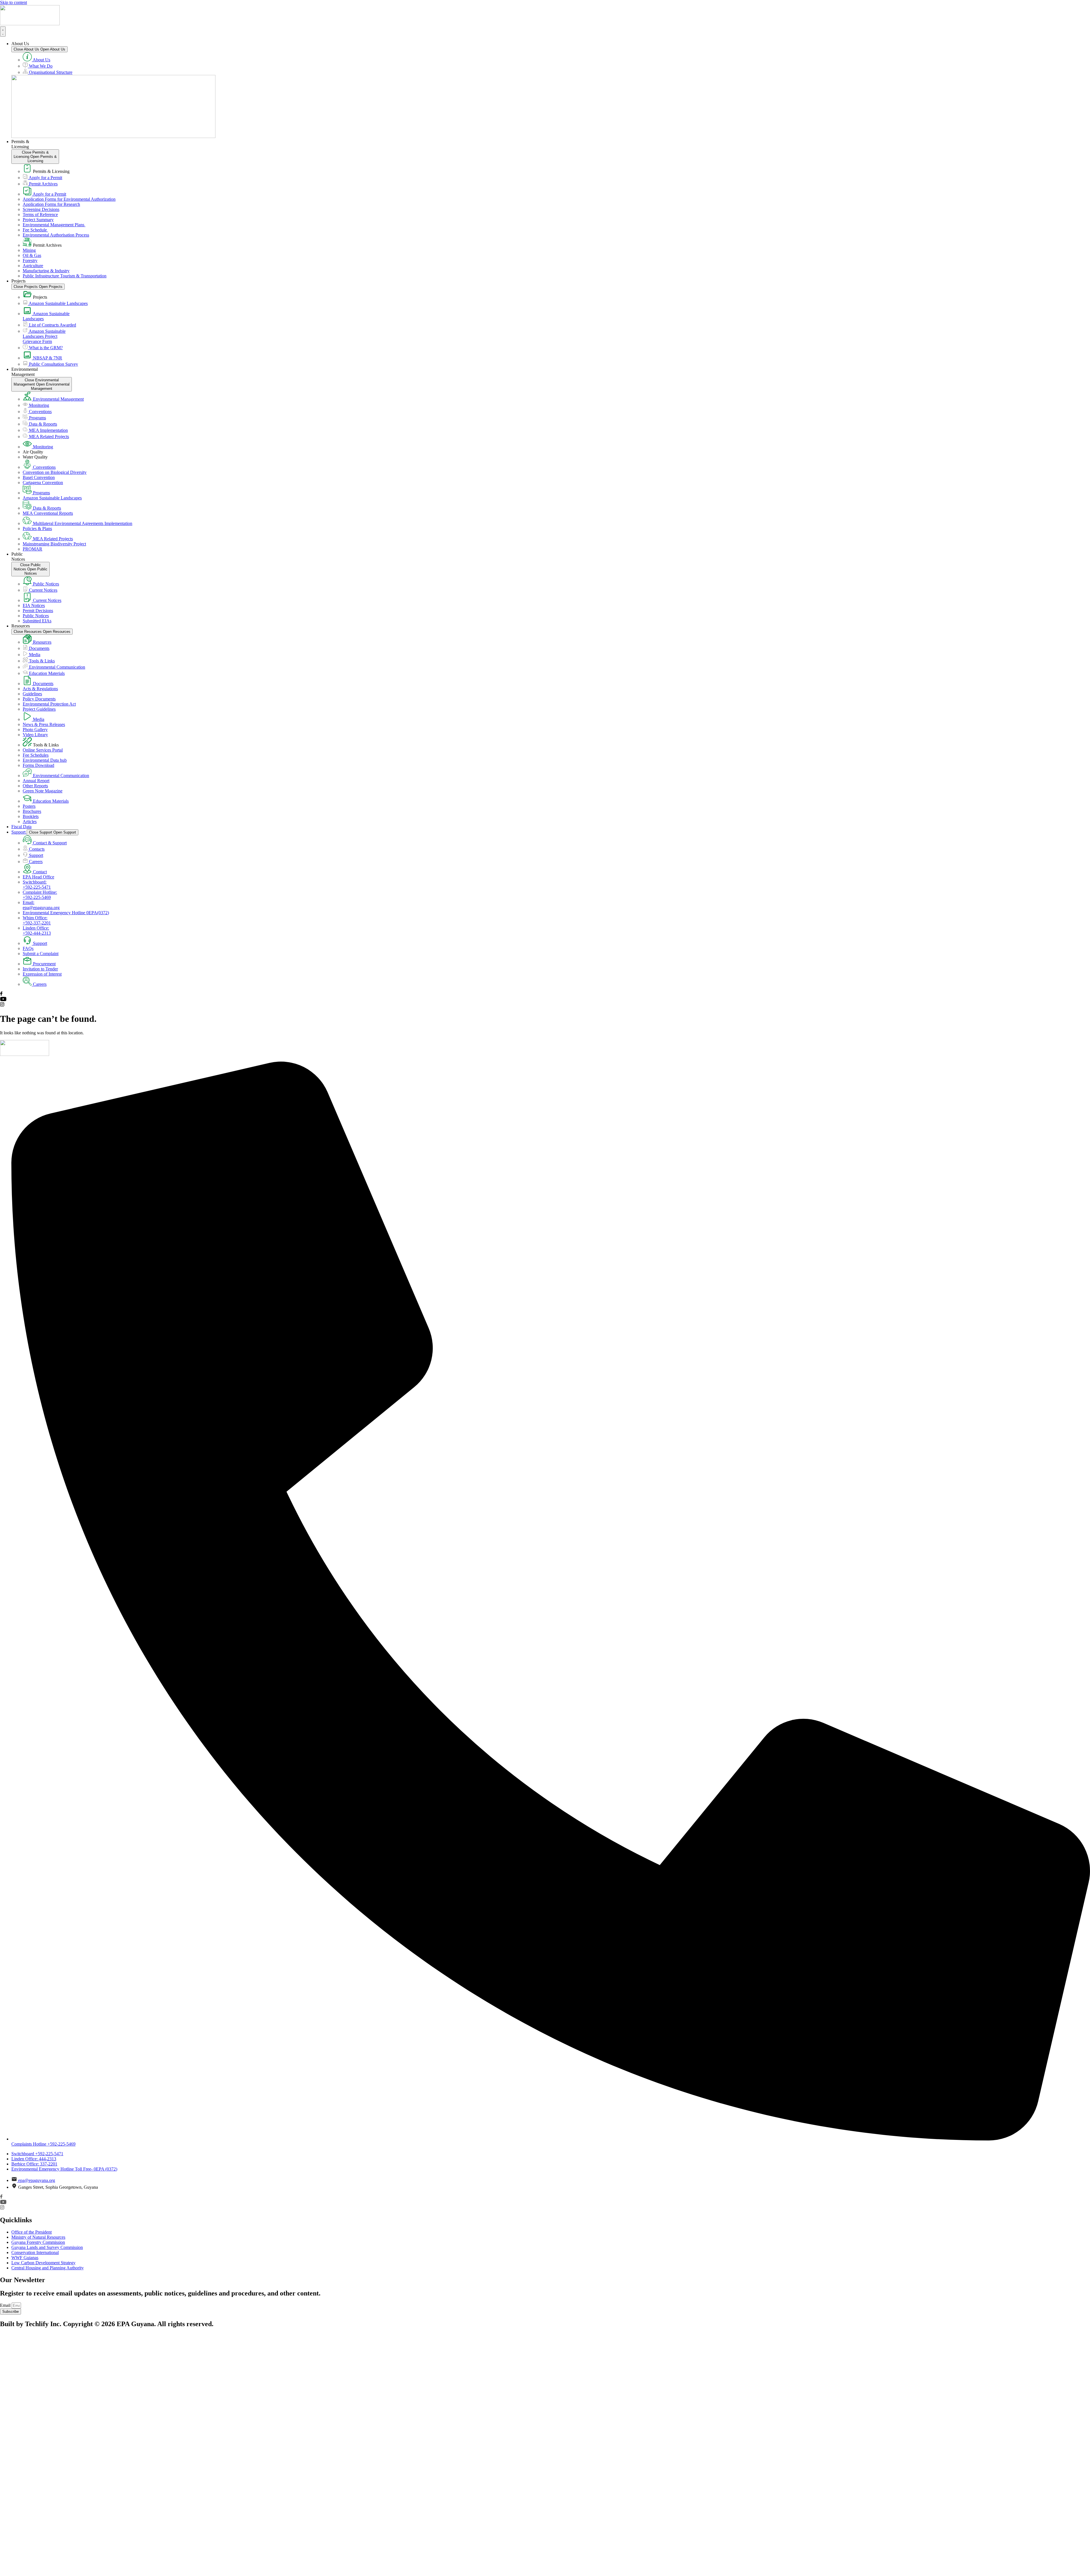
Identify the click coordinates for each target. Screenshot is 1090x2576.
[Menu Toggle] (3, 32)
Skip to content (13, 2)
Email (6, 2305)
